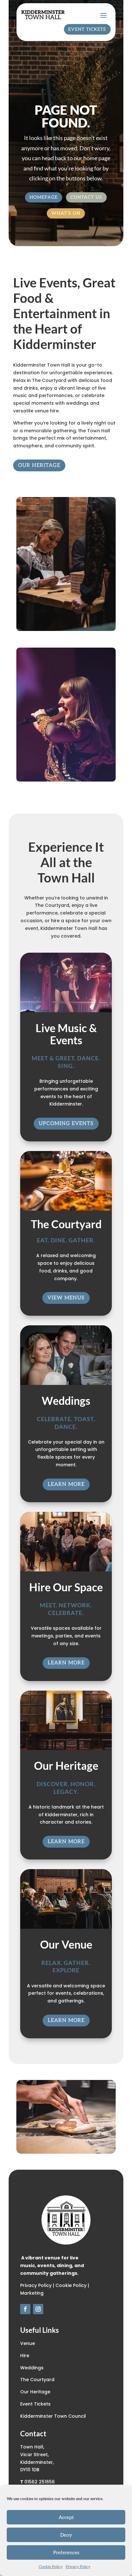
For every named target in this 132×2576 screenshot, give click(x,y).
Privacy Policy (78, 2567)
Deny (66, 2535)
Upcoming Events (66, 1124)
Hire (25, 2356)
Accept (66, 2517)
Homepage (44, 197)
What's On (66, 213)
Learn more (66, 1484)
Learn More (66, 1663)
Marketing (32, 2293)
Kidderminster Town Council (53, 2416)
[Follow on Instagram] (38, 2309)
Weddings (32, 2368)
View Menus (66, 1298)
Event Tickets (87, 29)
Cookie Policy (51, 2567)
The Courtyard (37, 2380)
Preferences (66, 2553)
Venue (28, 2343)
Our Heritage (39, 465)
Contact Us (86, 197)
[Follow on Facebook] (25, 2309)
